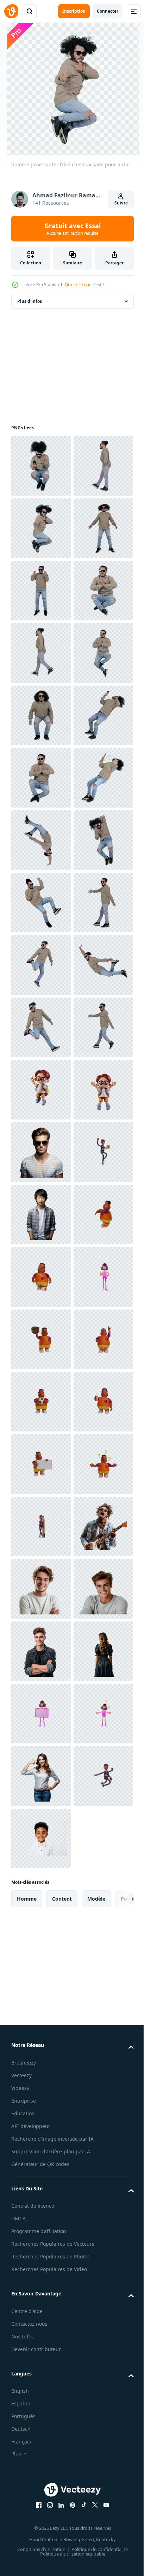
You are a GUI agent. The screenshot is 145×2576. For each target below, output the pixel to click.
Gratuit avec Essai (72, 229)
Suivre (121, 203)
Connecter (108, 11)
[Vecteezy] (11, 11)
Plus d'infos (30, 301)
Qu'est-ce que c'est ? (84, 285)
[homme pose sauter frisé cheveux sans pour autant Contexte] (41, 466)
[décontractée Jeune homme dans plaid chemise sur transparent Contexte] (41, 1963)
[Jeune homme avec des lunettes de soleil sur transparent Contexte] (41, 1838)
